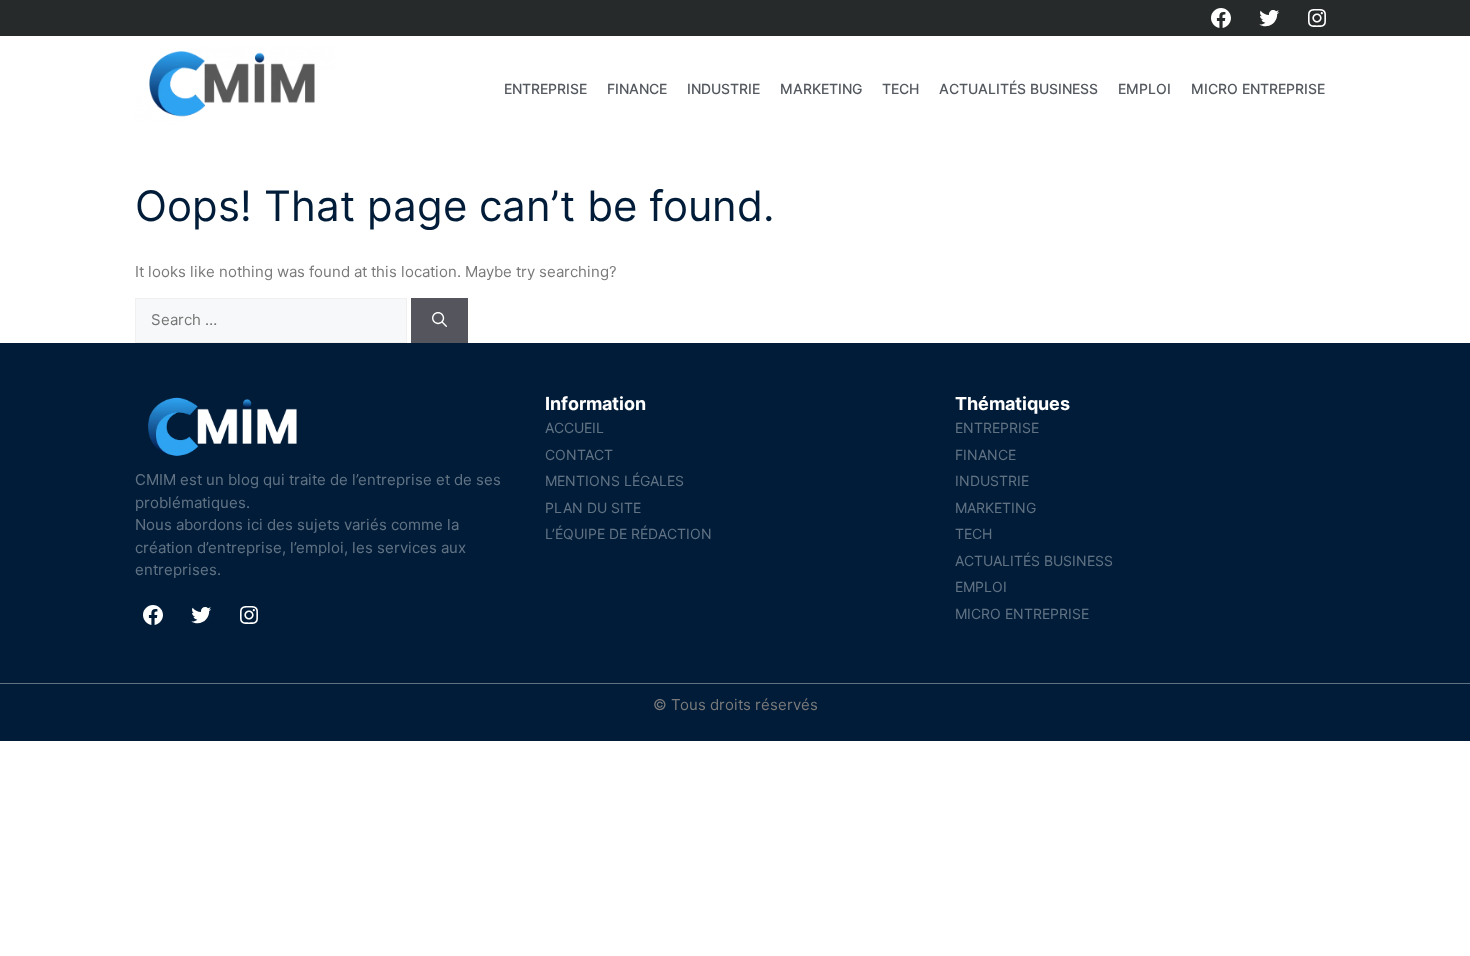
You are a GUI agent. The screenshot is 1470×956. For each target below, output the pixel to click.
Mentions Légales (614, 480)
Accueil (574, 427)
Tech (900, 88)
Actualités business (1018, 88)
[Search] (439, 320)
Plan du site (593, 507)
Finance (637, 88)
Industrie (723, 88)
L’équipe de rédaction (628, 533)
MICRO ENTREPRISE (1258, 88)
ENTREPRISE (545, 88)
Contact (579, 454)
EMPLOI (1144, 88)
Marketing (821, 88)
